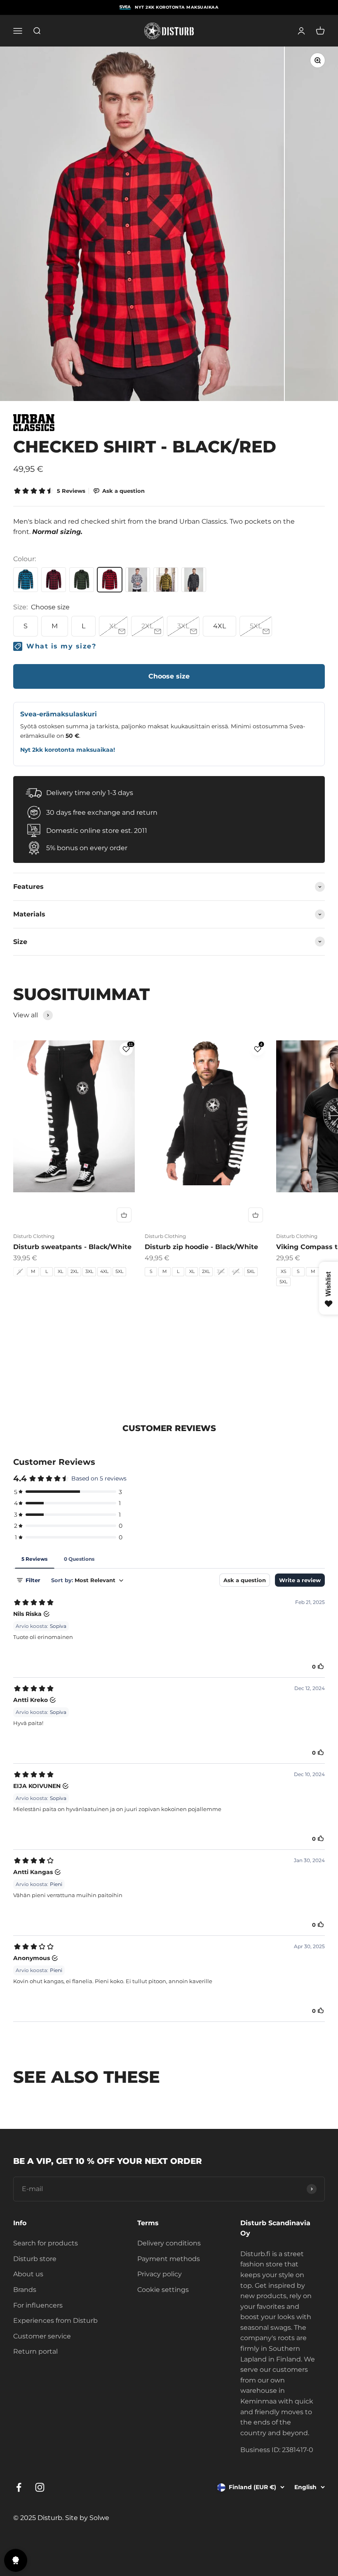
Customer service (42, 2336)
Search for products (46, 2243)
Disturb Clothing (34, 1236)
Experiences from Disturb (55, 2321)
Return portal (35, 2351)
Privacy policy (160, 2274)
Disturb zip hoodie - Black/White (201, 1247)
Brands (25, 2290)
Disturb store (35, 2259)
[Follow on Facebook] (19, 2487)
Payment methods (169, 2259)
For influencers (38, 2305)
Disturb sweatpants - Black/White (72, 1247)
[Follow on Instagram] (40, 2487)
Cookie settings (163, 2290)
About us (28, 2274)
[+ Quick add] (124, 1215)
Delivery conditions (169, 2243)
